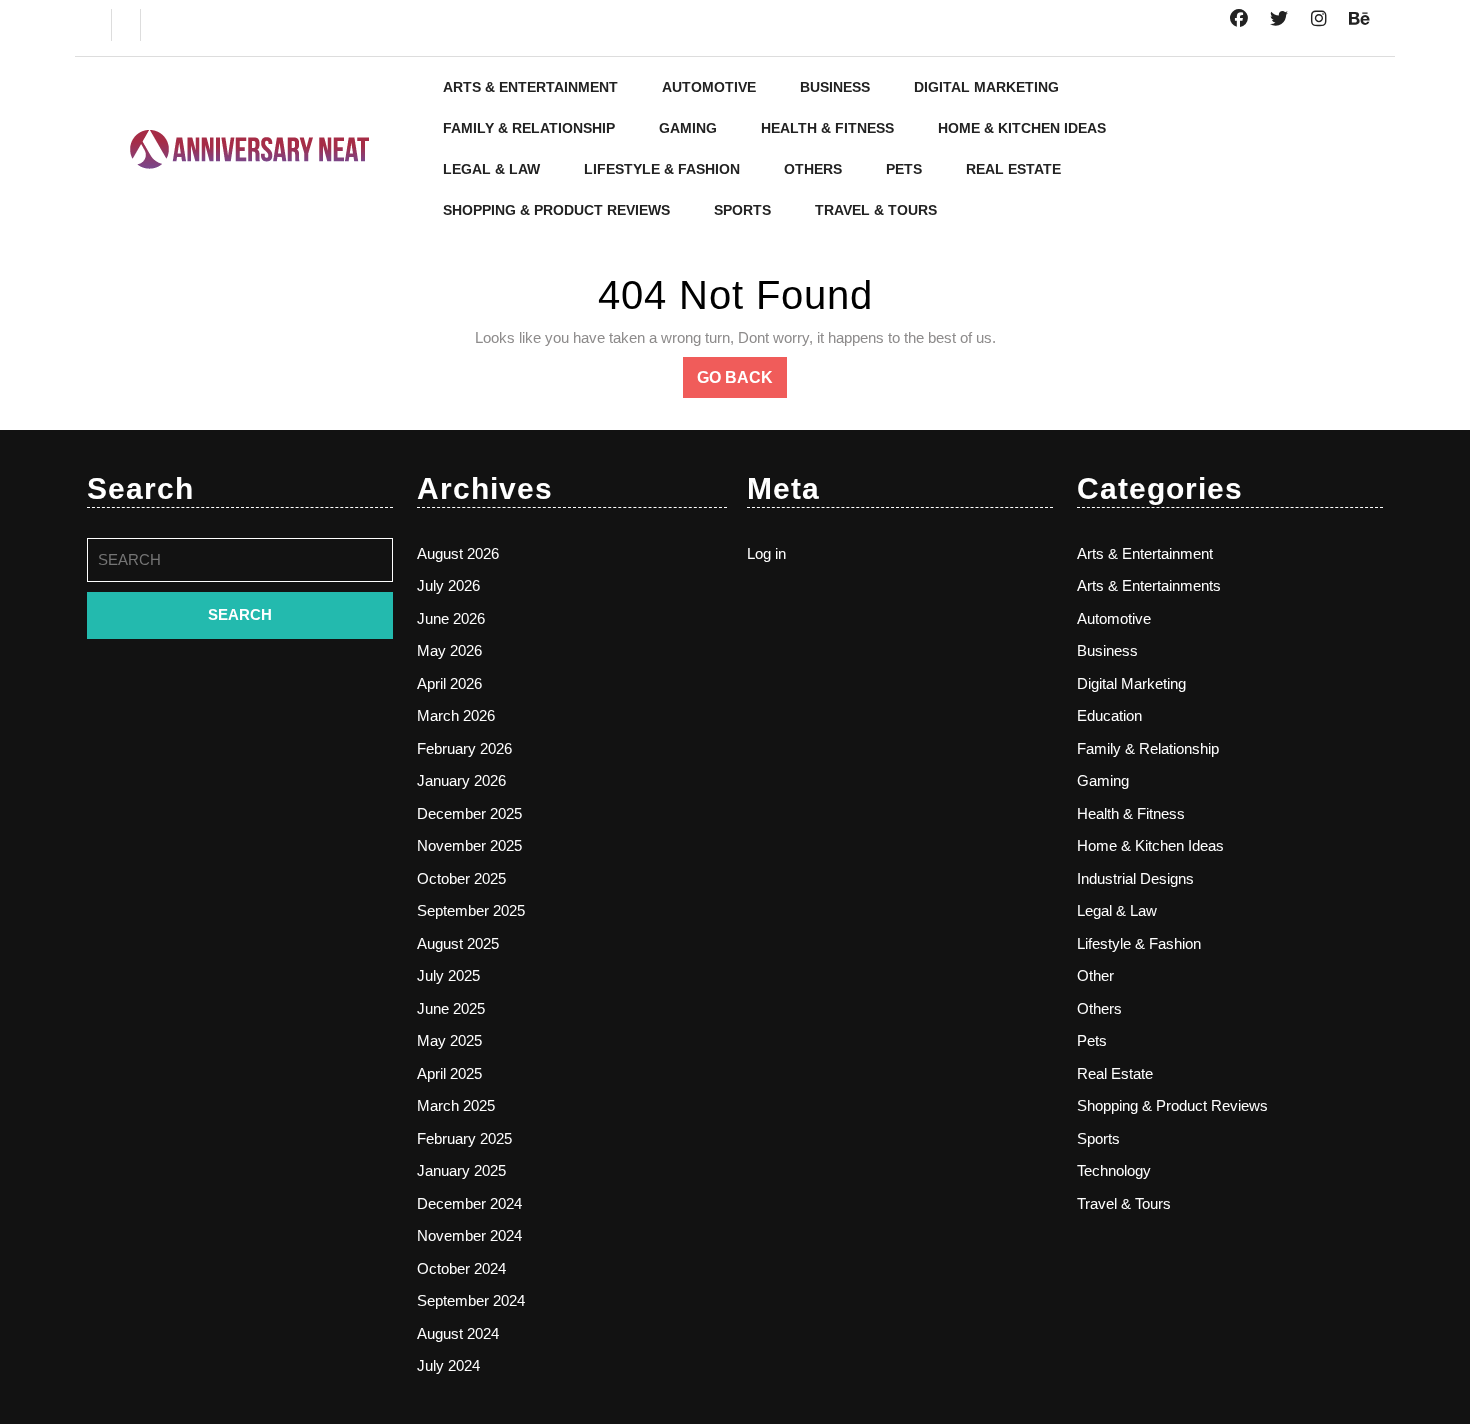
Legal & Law (491, 169)
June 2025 (451, 1008)
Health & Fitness (827, 128)
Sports (742, 210)
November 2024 (469, 1235)
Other (1095, 975)
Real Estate (1013, 169)
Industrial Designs (1135, 878)
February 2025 (464, 1138)
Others (813, 169)
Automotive (709, 87)
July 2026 (448, 585)
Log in (766, 553)
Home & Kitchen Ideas (1022, 128)
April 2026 (449, 683)
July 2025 (448, 975)
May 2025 (449, 1040)
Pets (904, 169)
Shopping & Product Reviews (556, 210)
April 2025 (449, 1073)
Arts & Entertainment (530, 87)
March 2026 (456, 715)
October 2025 (461, 878)
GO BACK (742, 383)
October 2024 (461, 1268)
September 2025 (471, 910)
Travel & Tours (876, 210)
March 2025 (456, 1105)
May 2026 (449, 650)
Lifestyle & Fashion (662, 169)
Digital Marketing (986, 87)
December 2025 (469, 813)
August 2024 (458, 1333)
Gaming (688, 128)
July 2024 (448, 1365)
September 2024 (471, 1300)
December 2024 (469, 1203)
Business (835, 87)
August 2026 (458, 553)
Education (1109, 715)
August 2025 (458, 943)
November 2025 (469, 845)
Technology (1114, 1170)
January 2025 (461, 1170)
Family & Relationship (529, 128)
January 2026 (461, 780)
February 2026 (464, 748)
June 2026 (451, 618)
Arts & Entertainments (1149, 585)
